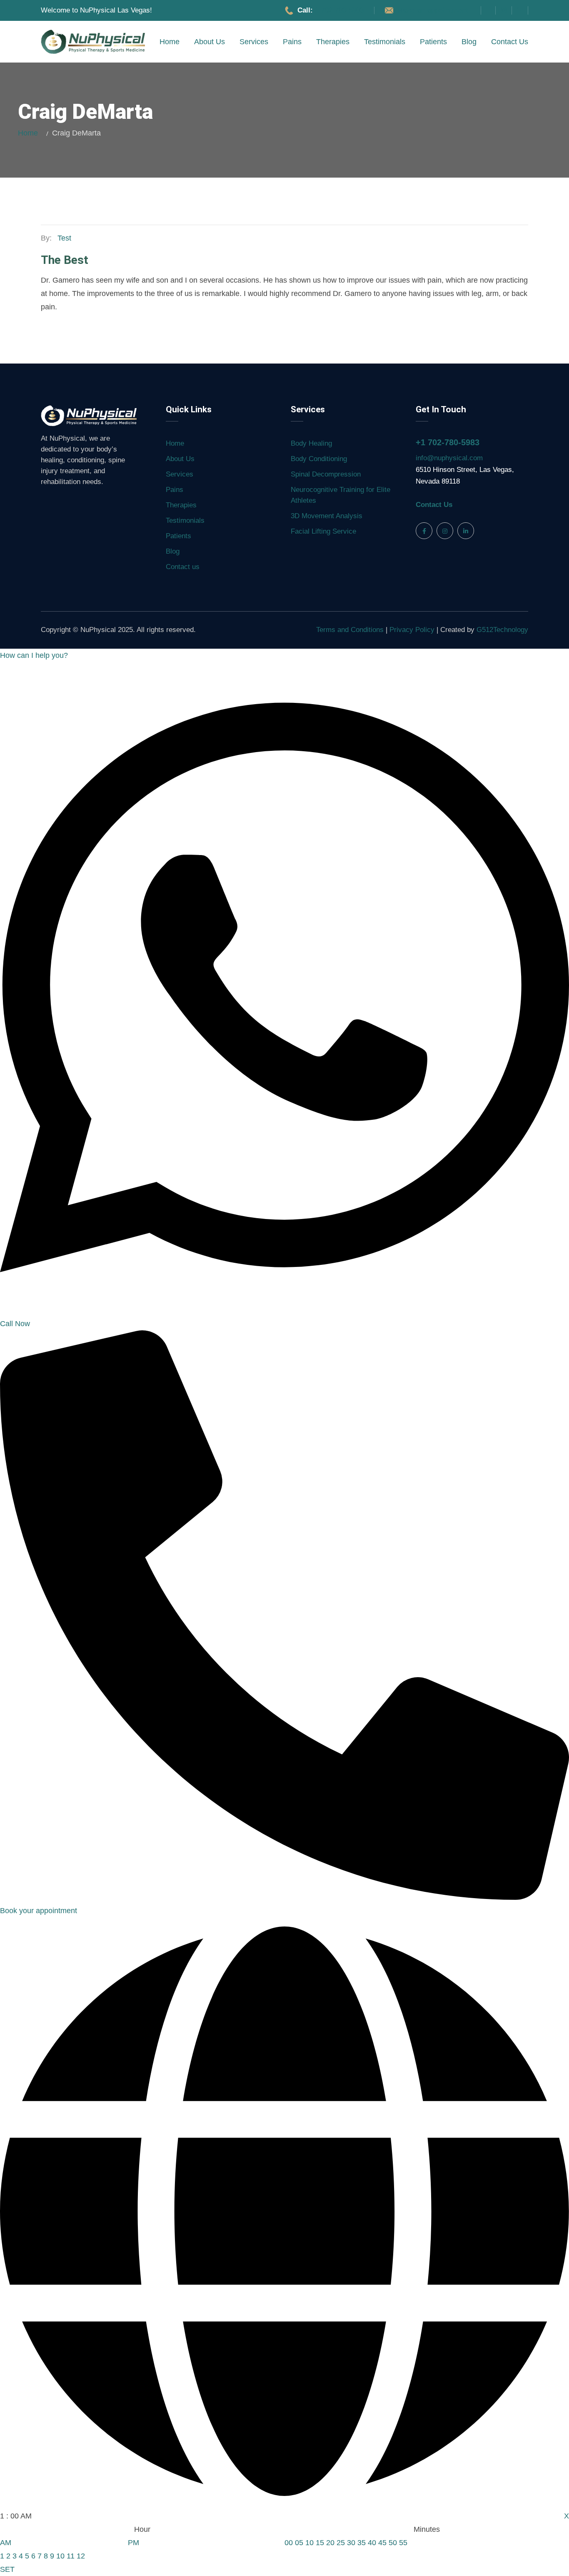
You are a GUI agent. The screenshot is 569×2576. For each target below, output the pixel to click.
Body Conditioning (319, 459)
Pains (292, 42)
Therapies (333, 42)
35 (362, 2543)
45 (382, 2543)
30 (351, 2543)
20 (330, 2543)
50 (393, 2543)
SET (7, 2569)
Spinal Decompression (326, 474)
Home (170, 42)
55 (403, 2543)
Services (254, 42)
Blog (469, 42)
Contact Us (434, 505)
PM (134, 2543)
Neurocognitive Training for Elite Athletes (341, 495)
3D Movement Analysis (327, 516)
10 (60, 2556)
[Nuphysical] (93, 42)
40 (372, 2543)
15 (320, 2543)
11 (71, 2556)
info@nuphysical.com (449, 458)
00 (289, 2543)
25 (341, 2543)
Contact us (510, 42)
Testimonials (385, 42)
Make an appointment (433, 10)
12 (81, 2556)
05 (299, 2543)
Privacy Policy (413, 630)
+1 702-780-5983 (448, 442)
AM (6, 2543)
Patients (433, 42)
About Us (210, 42)
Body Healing (311, 443)
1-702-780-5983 (339, 10)
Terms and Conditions (351, 630)
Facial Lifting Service (323, 531)
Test (64, 238)
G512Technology (502, 630)
